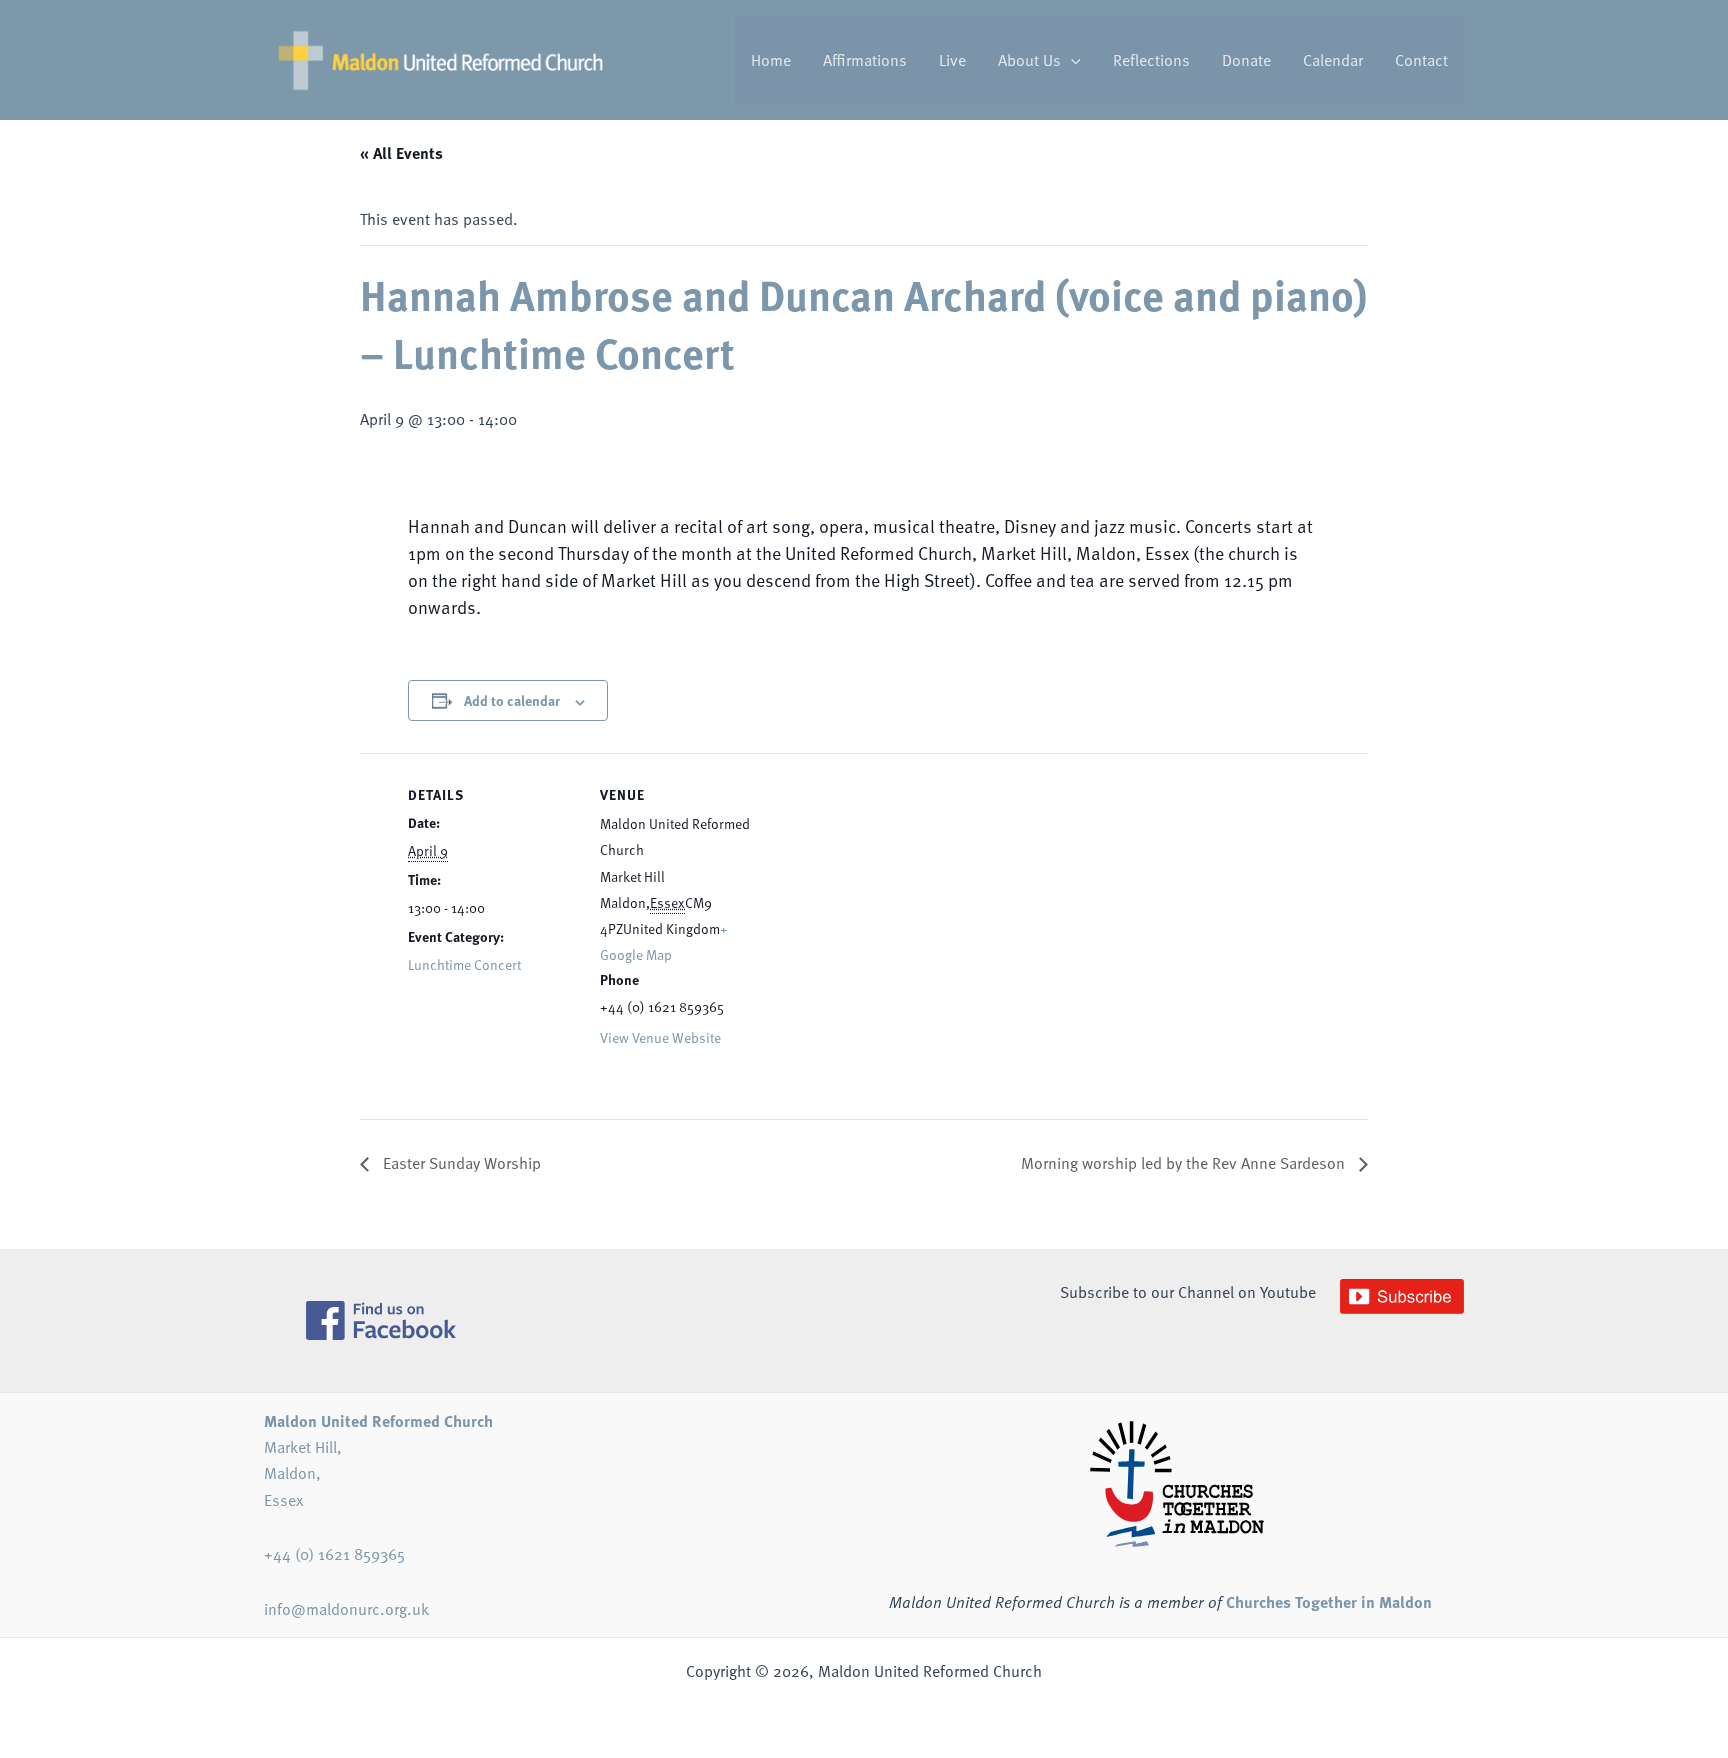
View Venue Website (660, 1037)
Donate (1246, 60)
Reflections (1151, 60)
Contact (1421, 60)
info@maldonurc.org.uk (346, 1609)
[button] (1071, 60)
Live (952, 60)
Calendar (1333, 60)
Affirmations (865, 60)
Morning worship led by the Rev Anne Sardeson (1185, 1163)
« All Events (401, 152)
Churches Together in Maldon (1329, 1601)
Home (771, 60)
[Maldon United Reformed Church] (440, 58)
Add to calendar (512, 700)
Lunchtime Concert (464, 964)
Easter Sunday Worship (460, 1163)
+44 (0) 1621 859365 (334, 1554)
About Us (1029, 60)
